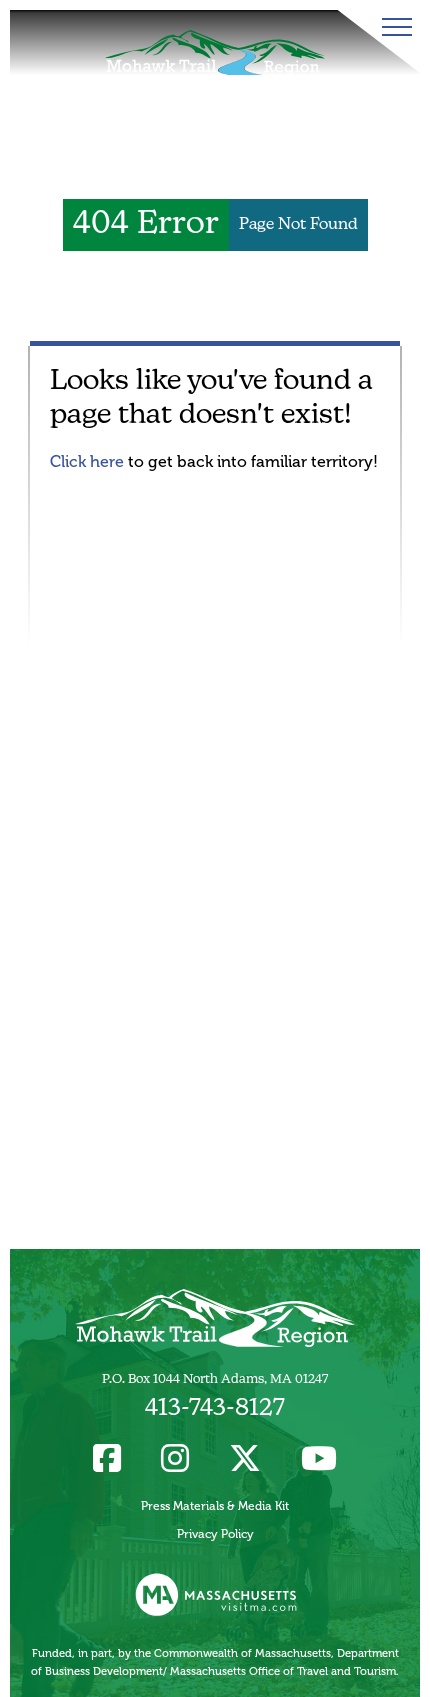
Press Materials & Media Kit (215, 1506)
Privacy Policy (215, 1534)
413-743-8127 (215, 1409)
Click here (87, 461)
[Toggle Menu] (393, 27)
